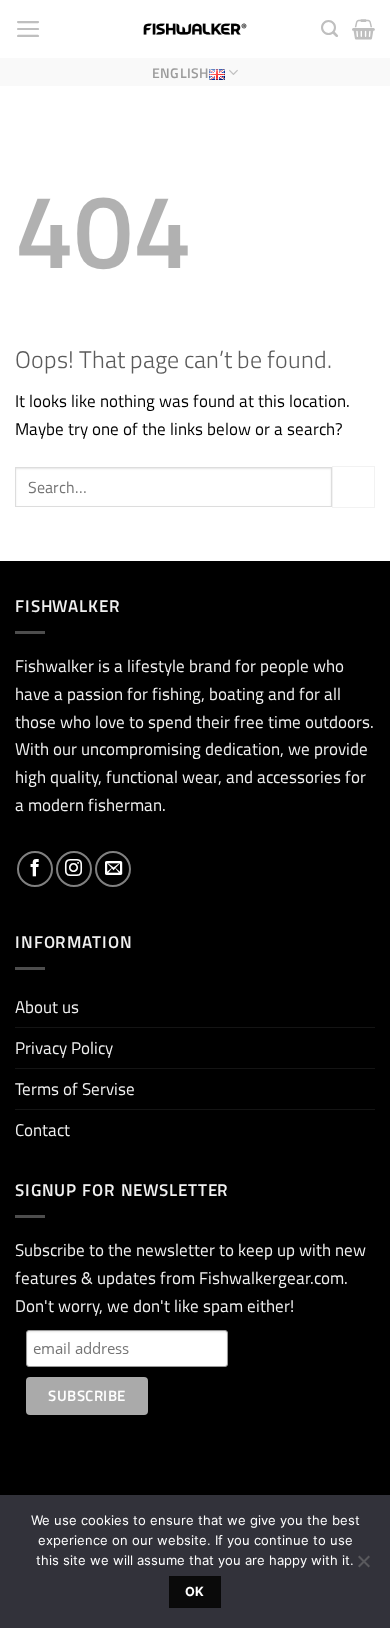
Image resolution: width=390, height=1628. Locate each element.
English (180, 72)
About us (47, 1006)
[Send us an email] (113, 869)
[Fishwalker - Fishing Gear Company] (195, 29)
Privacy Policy (64, 1047)
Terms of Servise (75, 1088)
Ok (195, 1591)
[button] (28, 29)
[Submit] (353, 487)
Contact (42, 1129)
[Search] (329, 29)
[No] (363, 1567)
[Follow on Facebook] (35, 869)
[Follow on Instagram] (74, 869)
